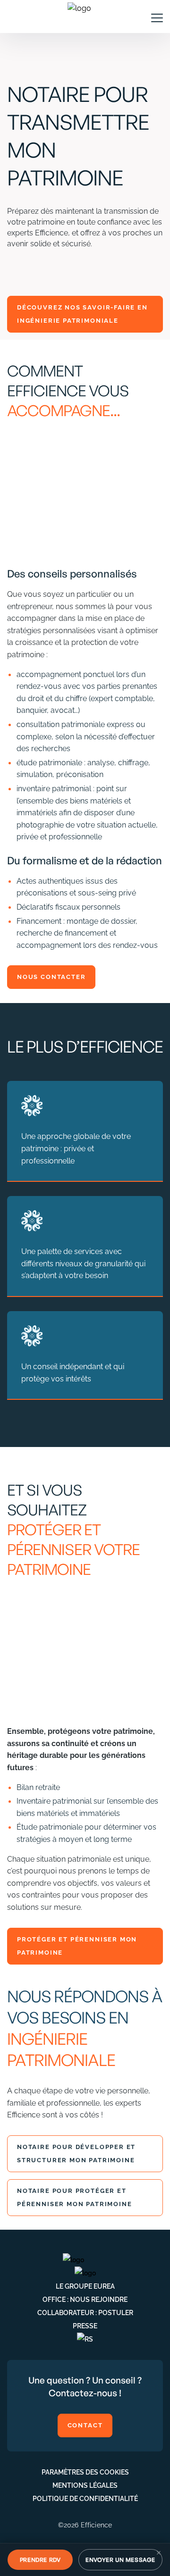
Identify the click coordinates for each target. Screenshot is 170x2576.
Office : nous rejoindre (85, 2300)
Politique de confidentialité (85, 2499)
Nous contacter (51, 977)
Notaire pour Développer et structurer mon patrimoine (77, 2153)
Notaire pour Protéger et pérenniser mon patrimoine (76, 2197)
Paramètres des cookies (85, 2472)
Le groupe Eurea (85, 2286)
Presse (85, 2326)
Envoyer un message (120, 2560)
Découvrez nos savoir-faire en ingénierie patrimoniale (82, 314)
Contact (85, 2425)
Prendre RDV (40, 2560)
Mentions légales (85, 2485)
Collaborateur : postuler (85, 2313)
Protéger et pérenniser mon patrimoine (77, 1946)
